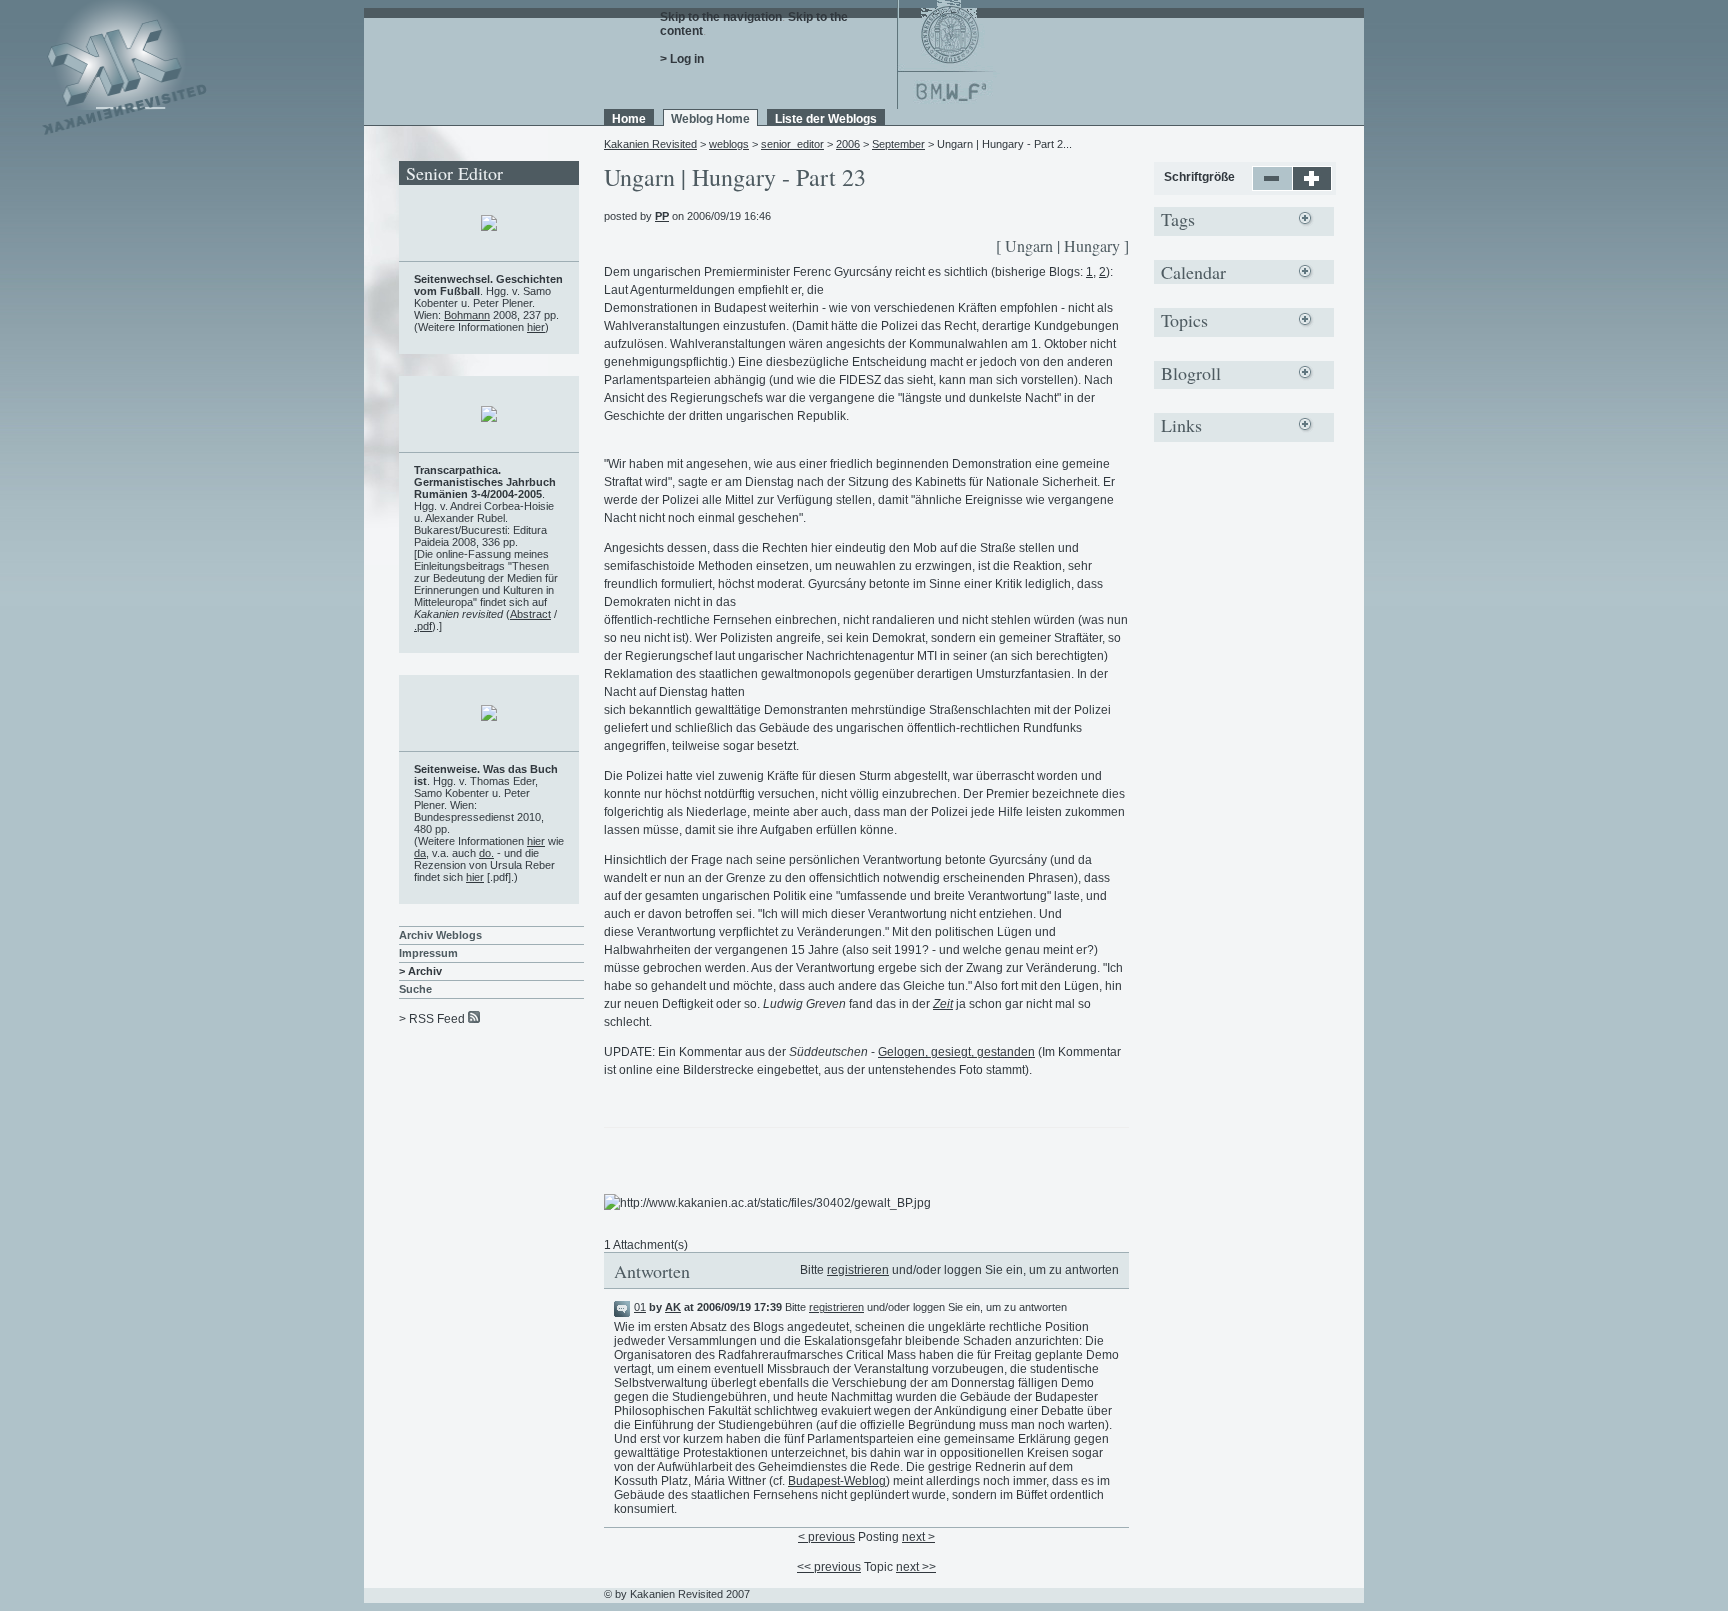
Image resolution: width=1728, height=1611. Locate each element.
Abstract (530, 614)
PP (662, 216)
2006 (848, 144)
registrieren (858, 1270)
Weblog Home (710, 119)
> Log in (682, 59)
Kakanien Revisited (650, 144)
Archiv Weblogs (440, 935)
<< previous (829, 1567)
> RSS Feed (432, 1019)
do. (486, 853)
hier (536, 327)
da (420, 853)
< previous (826, 1537)
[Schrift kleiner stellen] (1272, 187)
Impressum (428, 953)
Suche (415, 989)
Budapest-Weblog (837, 1481)
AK (673, 1307)
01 (640, 1307)
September (898, 144)
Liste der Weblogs (826, 119)
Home (629, 119)
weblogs (729, 144)
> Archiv (420, 971)
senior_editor (792, 144)
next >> (916, 1567)
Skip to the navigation (721, 17)
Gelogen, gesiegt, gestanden (956, 1052)
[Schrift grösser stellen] (1312, 187)
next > (918, 1537)
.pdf (423, 626)
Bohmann (467, 315)
